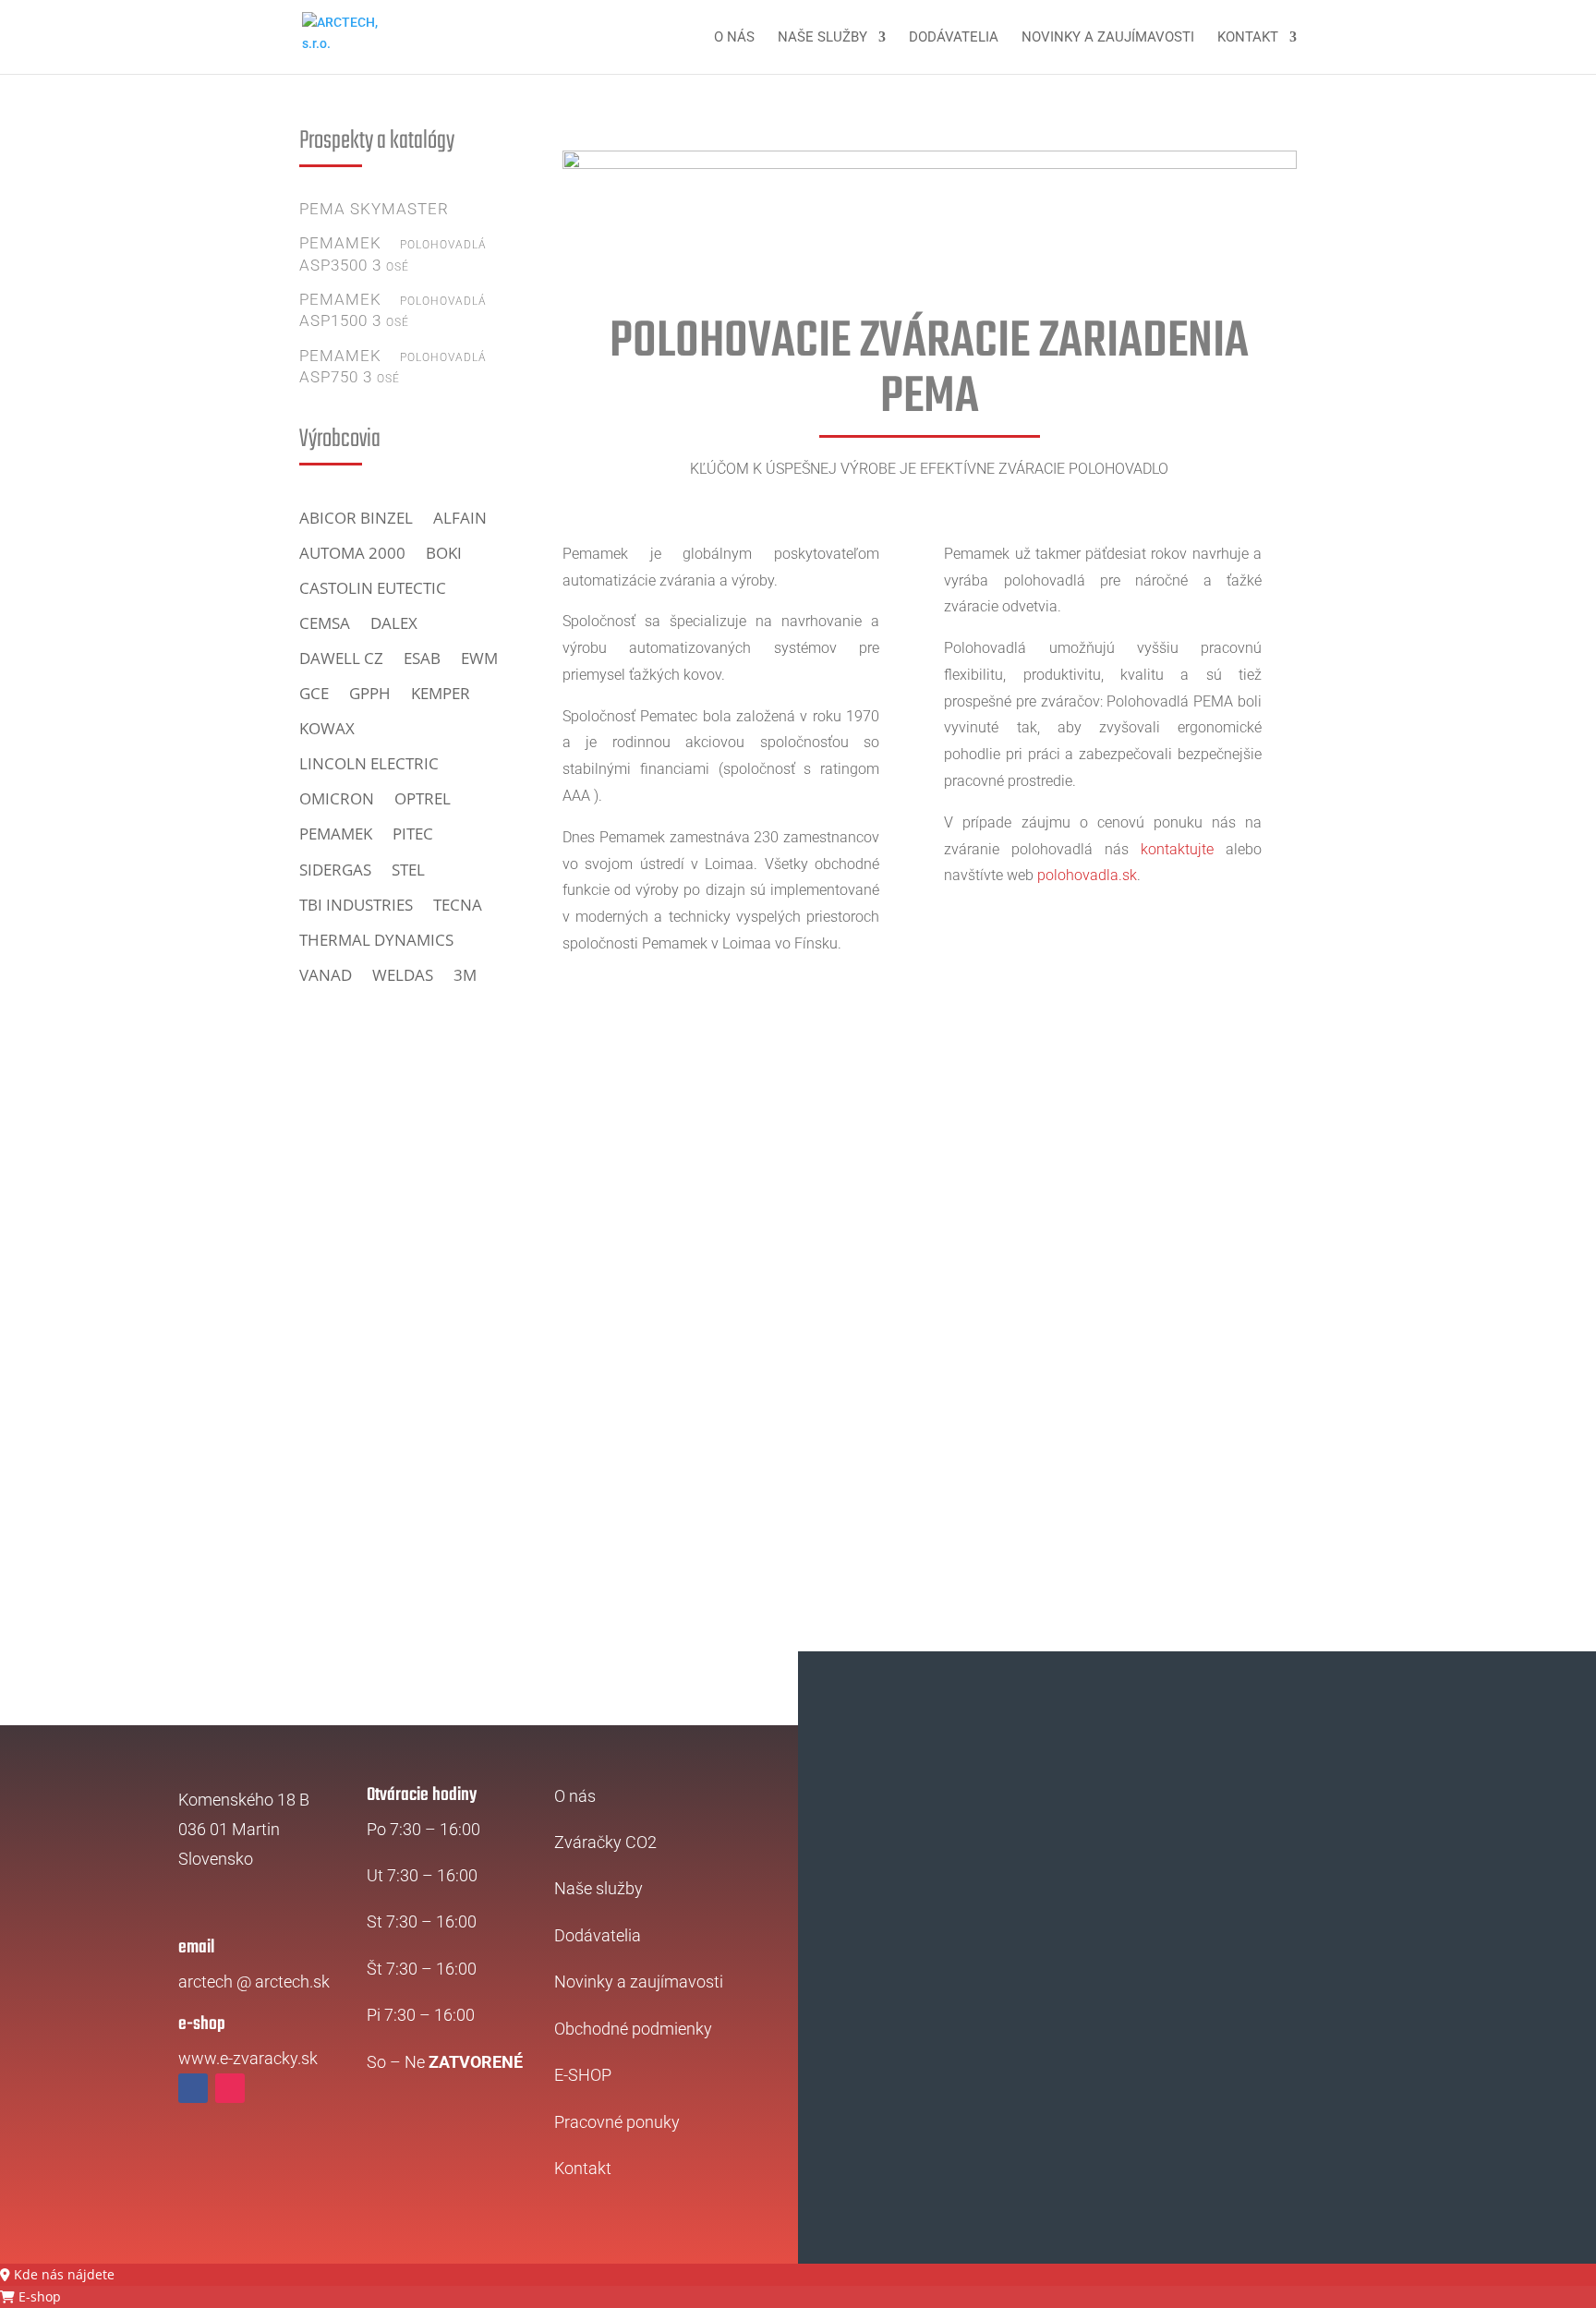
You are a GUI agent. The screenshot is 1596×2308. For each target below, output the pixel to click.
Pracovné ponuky (617, 2122)
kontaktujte (1177, 849)
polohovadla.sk (1087, 875)
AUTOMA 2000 (352, 553)
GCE (314, 694)
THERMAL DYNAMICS (376, 940)
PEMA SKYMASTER (374, 209)
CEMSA (325, 623)
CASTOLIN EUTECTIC (373, 588)
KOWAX (327, 729)
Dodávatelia (954, 38)
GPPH (370, 694)
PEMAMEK (336, 834)
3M (465, 975)
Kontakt (1248, 38)
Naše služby (822, 38)
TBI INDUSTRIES (356, 905)
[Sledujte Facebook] (193, 2088)
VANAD (326, 975)
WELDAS (403, 975)
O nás (734, 38)
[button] (57, 2274)
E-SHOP (583, 2075)
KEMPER (441, 694)
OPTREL (423, 799)
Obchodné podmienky (633, 2029)
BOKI (444, 553)
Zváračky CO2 (605, 1842)
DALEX (394, 623)
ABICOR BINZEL (356, 518)
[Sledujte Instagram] (230, 2088)
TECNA (458, 905)
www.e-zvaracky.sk (248, 2058)
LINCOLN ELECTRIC (369, 764)
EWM (479, 659)
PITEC (413, 834)
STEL (408, 870)
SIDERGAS (335, 870)
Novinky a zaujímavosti (1108, 38)
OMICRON (337, 799)
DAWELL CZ (341, 659)
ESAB (422, 659)
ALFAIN (460, 518)
